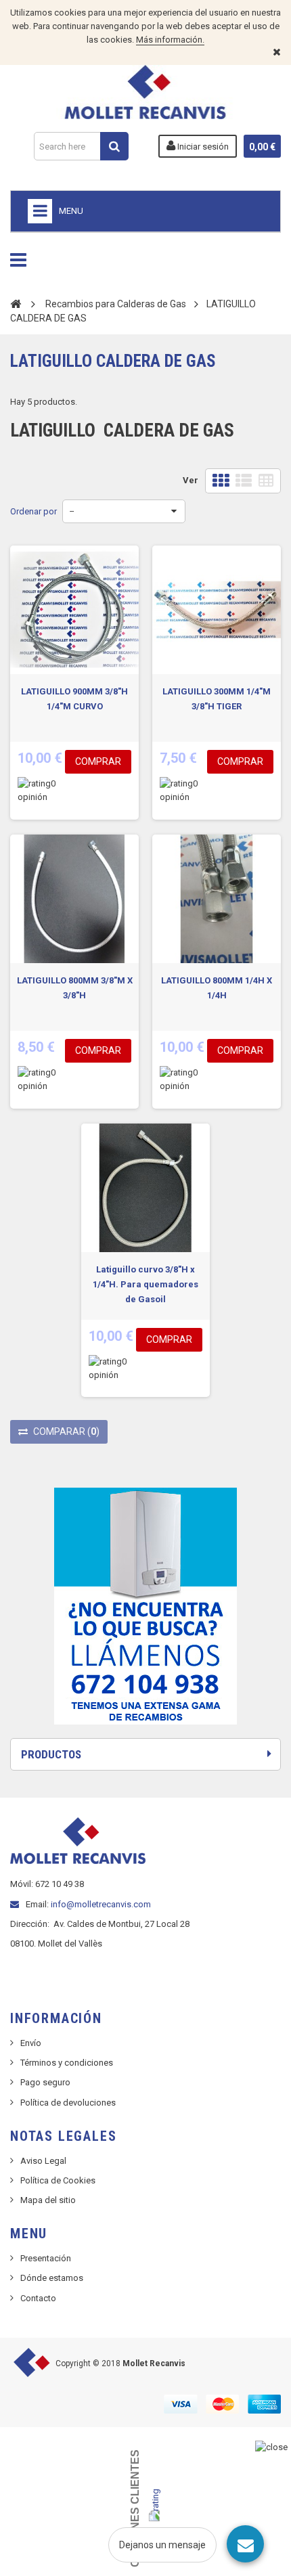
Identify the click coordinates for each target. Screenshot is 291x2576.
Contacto (38, 2298)
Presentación (46, 2258)
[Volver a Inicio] (16, 303)
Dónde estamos (52, 2278)
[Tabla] (266, 481)
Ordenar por (33, 511)
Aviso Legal (43, 2161)
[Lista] (244, 481)
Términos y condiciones (67, 2063)
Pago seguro (45, 2082)
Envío (31, 2043)
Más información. (170, 40)
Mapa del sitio (48, 2200)
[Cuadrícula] (221, 481)
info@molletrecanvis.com (101, 1904)
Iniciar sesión (202, 147)
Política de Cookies (58, 2180)
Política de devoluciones (68, 2103)
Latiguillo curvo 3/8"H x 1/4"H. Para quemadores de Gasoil (145, 1284)
